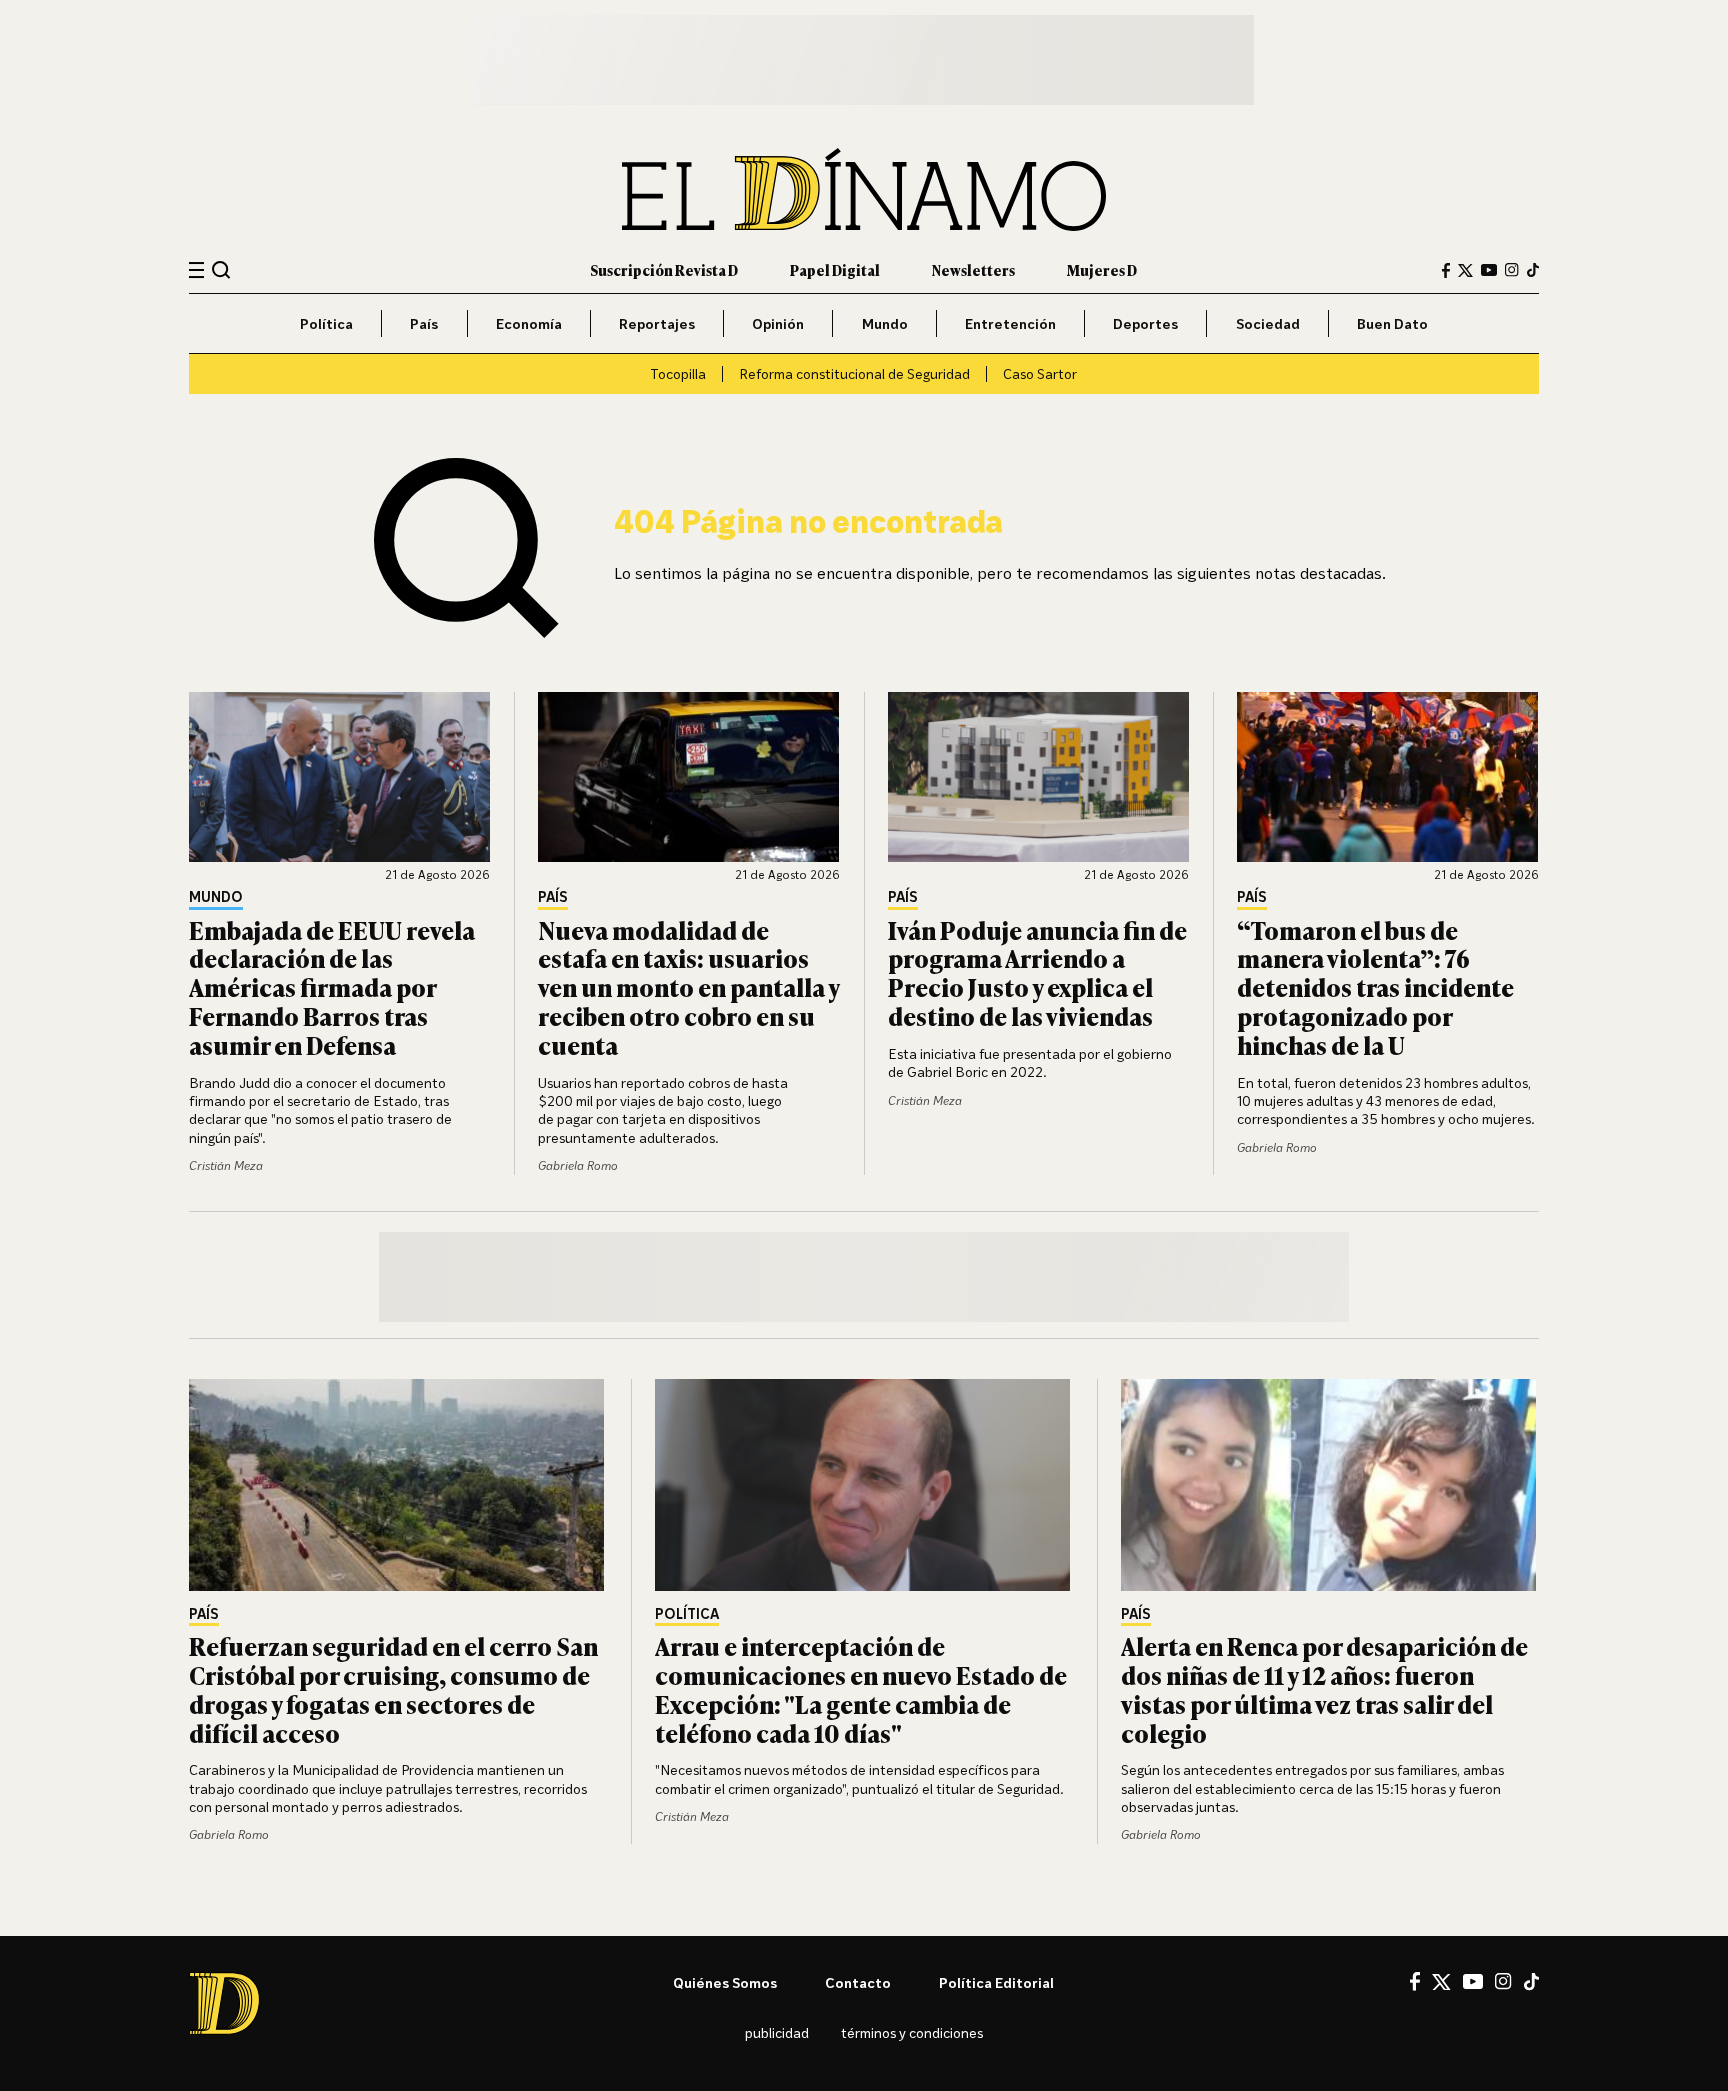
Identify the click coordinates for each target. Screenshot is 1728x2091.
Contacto (858, 1982)
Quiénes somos (725, 1982)
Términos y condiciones (912, 2032)
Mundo (885, 323)
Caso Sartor (1040, 373)
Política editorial (996, 1982)
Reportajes (657, 323)
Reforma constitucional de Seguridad (854, 373)
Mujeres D (1102, 269)
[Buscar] (221, 269)
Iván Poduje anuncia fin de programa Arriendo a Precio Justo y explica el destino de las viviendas (1037, 972)
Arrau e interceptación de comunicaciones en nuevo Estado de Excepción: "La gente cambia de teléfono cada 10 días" (861, 1688)
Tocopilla (678, 373)
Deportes (1145, 323)
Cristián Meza (226, 1165)
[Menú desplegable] (196, 270)
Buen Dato (1392, 323)
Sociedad (1268, 323)
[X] (1441, 1982)
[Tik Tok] (1531, 1982)
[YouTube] (1489, 270)
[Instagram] (1512, 270)
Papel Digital (835, 269)
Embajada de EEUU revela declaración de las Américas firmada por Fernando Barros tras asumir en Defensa (332, 987)
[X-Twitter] (1465, 270)
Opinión (778, 323)
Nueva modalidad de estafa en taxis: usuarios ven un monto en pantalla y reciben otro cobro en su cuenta (688, 987)
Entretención (1010, 323)
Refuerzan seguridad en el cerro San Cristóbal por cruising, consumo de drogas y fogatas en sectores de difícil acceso (393, 1688)
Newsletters (973, 269)
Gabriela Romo (578, 1165)
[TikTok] (1533, 270)
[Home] (864, 189)
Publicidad (777, 2032)
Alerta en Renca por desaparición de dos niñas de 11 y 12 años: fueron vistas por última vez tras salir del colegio (1324, 1688)
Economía (529, 323)
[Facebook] (1446, 270)
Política (326, 323)
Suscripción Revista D (664, 269)
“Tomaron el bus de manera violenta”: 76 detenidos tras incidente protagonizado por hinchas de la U (1375, 987)
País (424, 323)
